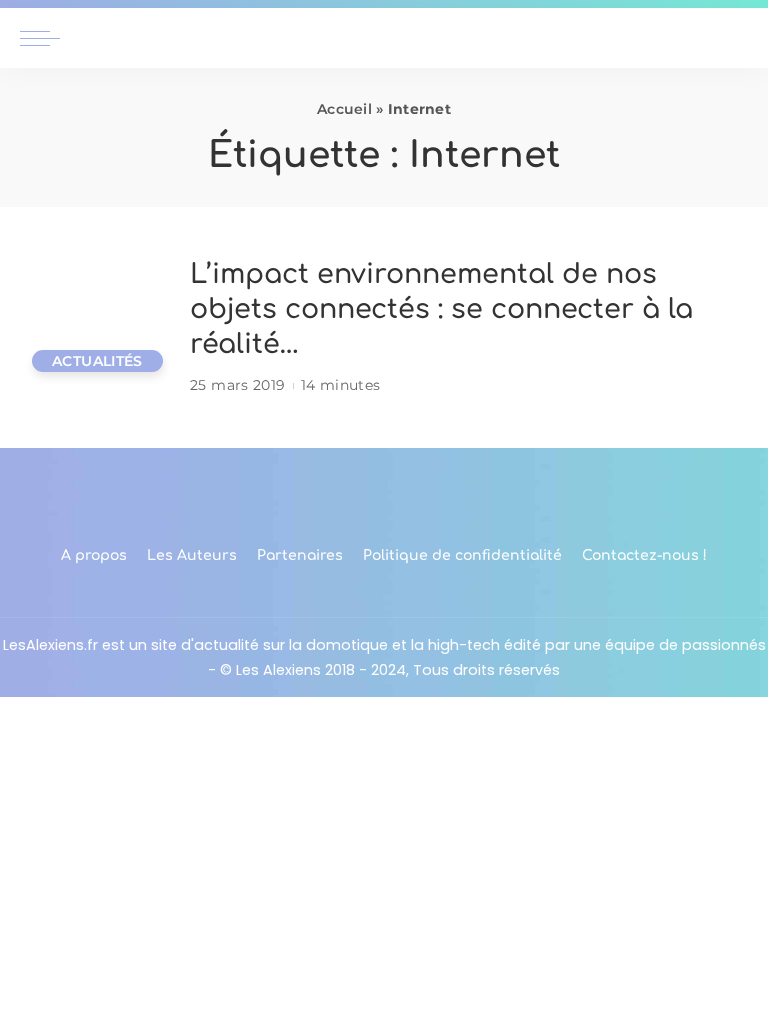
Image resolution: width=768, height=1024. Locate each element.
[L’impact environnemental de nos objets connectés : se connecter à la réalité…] (95, 327)
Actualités (97, 361)
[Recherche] (736, 38)
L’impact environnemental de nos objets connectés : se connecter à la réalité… (441, 309)
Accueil (344, 109)
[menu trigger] (45, 38)
